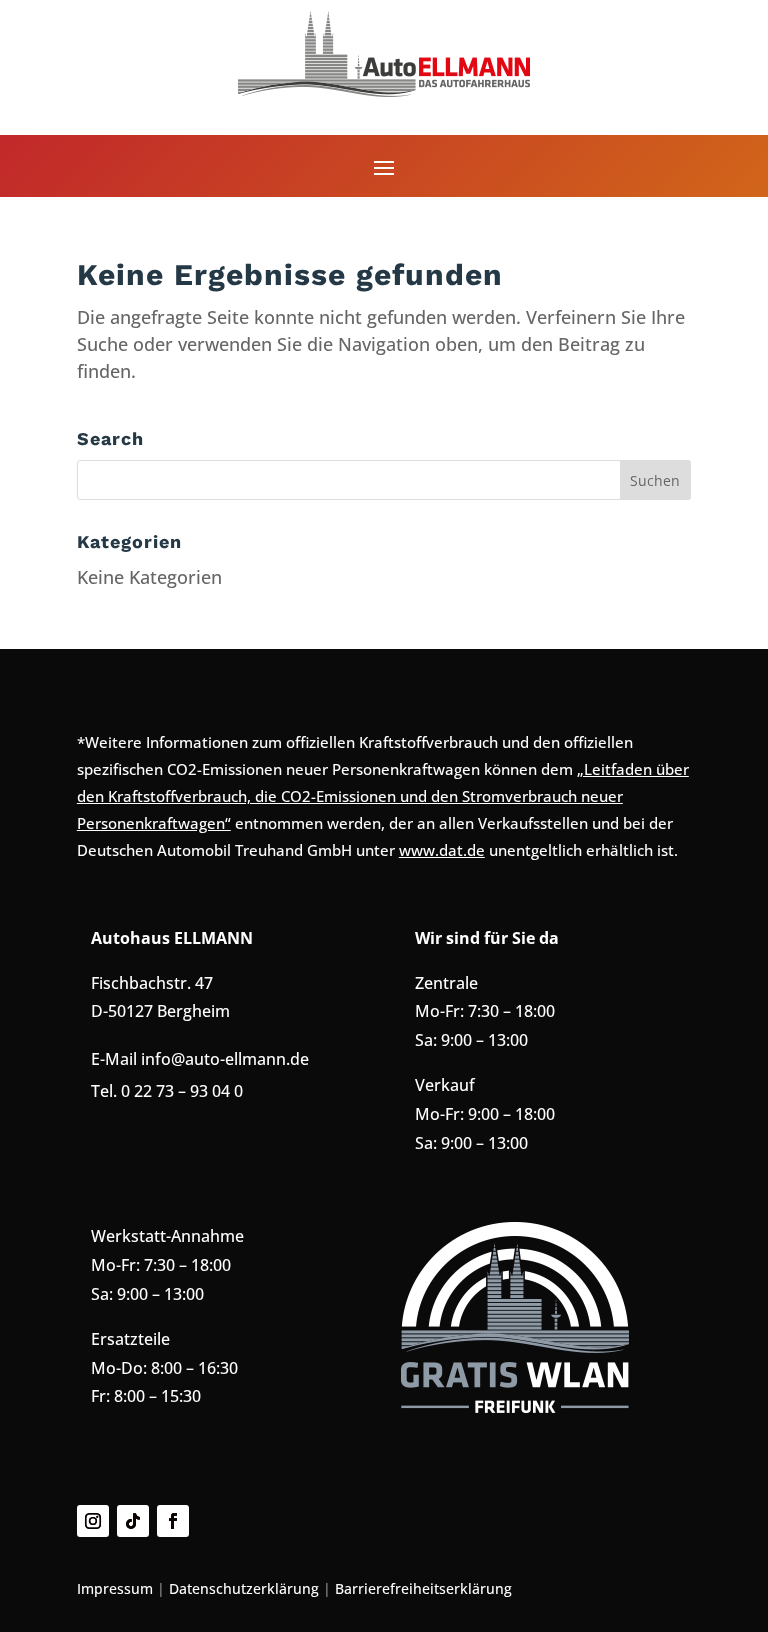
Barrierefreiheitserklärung (423, 1588)
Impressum (115, 1588)
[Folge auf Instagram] (93, 1521)
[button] (384, 167)
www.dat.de (442, 850)
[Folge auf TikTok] (133, 1521)
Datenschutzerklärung (244, 1588)
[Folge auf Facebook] (173, 1521)
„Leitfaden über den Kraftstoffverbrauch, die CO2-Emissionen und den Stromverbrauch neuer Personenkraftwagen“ (383, 796)
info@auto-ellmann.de (225, 1059)
